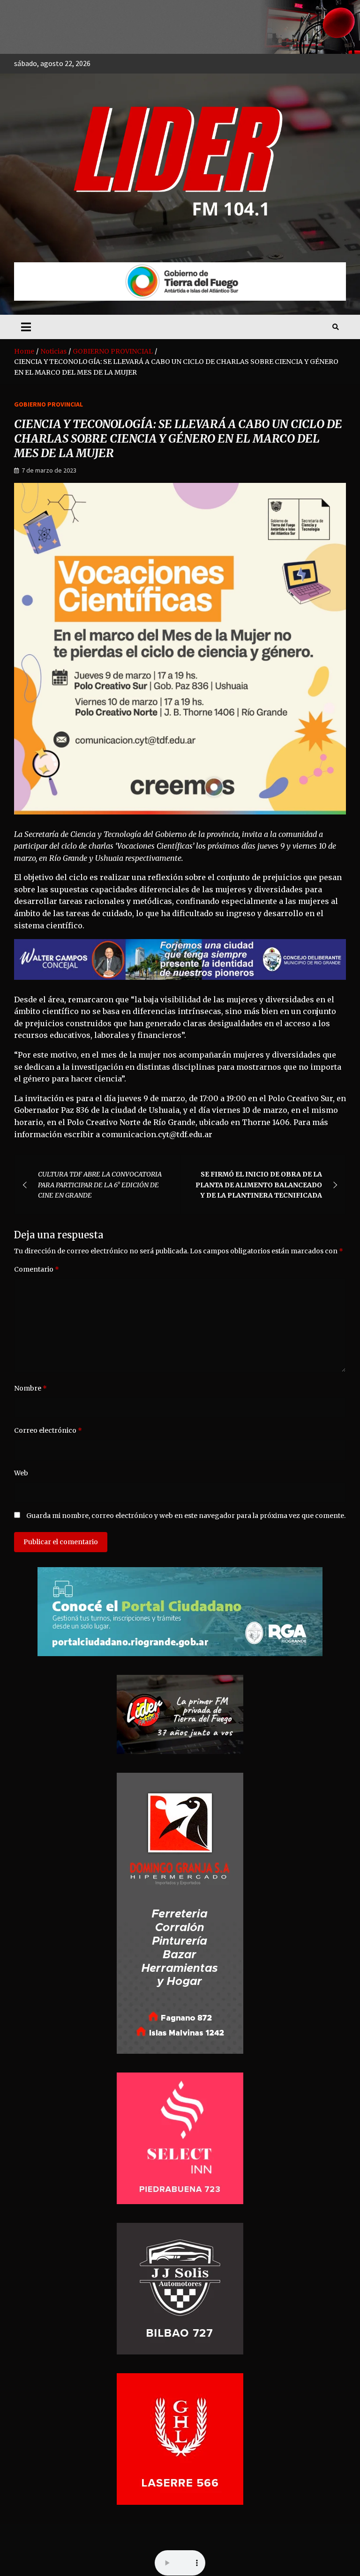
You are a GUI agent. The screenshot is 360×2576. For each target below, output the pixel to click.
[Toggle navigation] (26, 327)
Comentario (37, 1269)
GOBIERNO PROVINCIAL (49, 404)
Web (21, 1473)
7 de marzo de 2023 (49, 470)
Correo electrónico (48, 1430)
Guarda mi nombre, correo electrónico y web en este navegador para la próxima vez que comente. (186, 1516)
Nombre (30, 1388)
